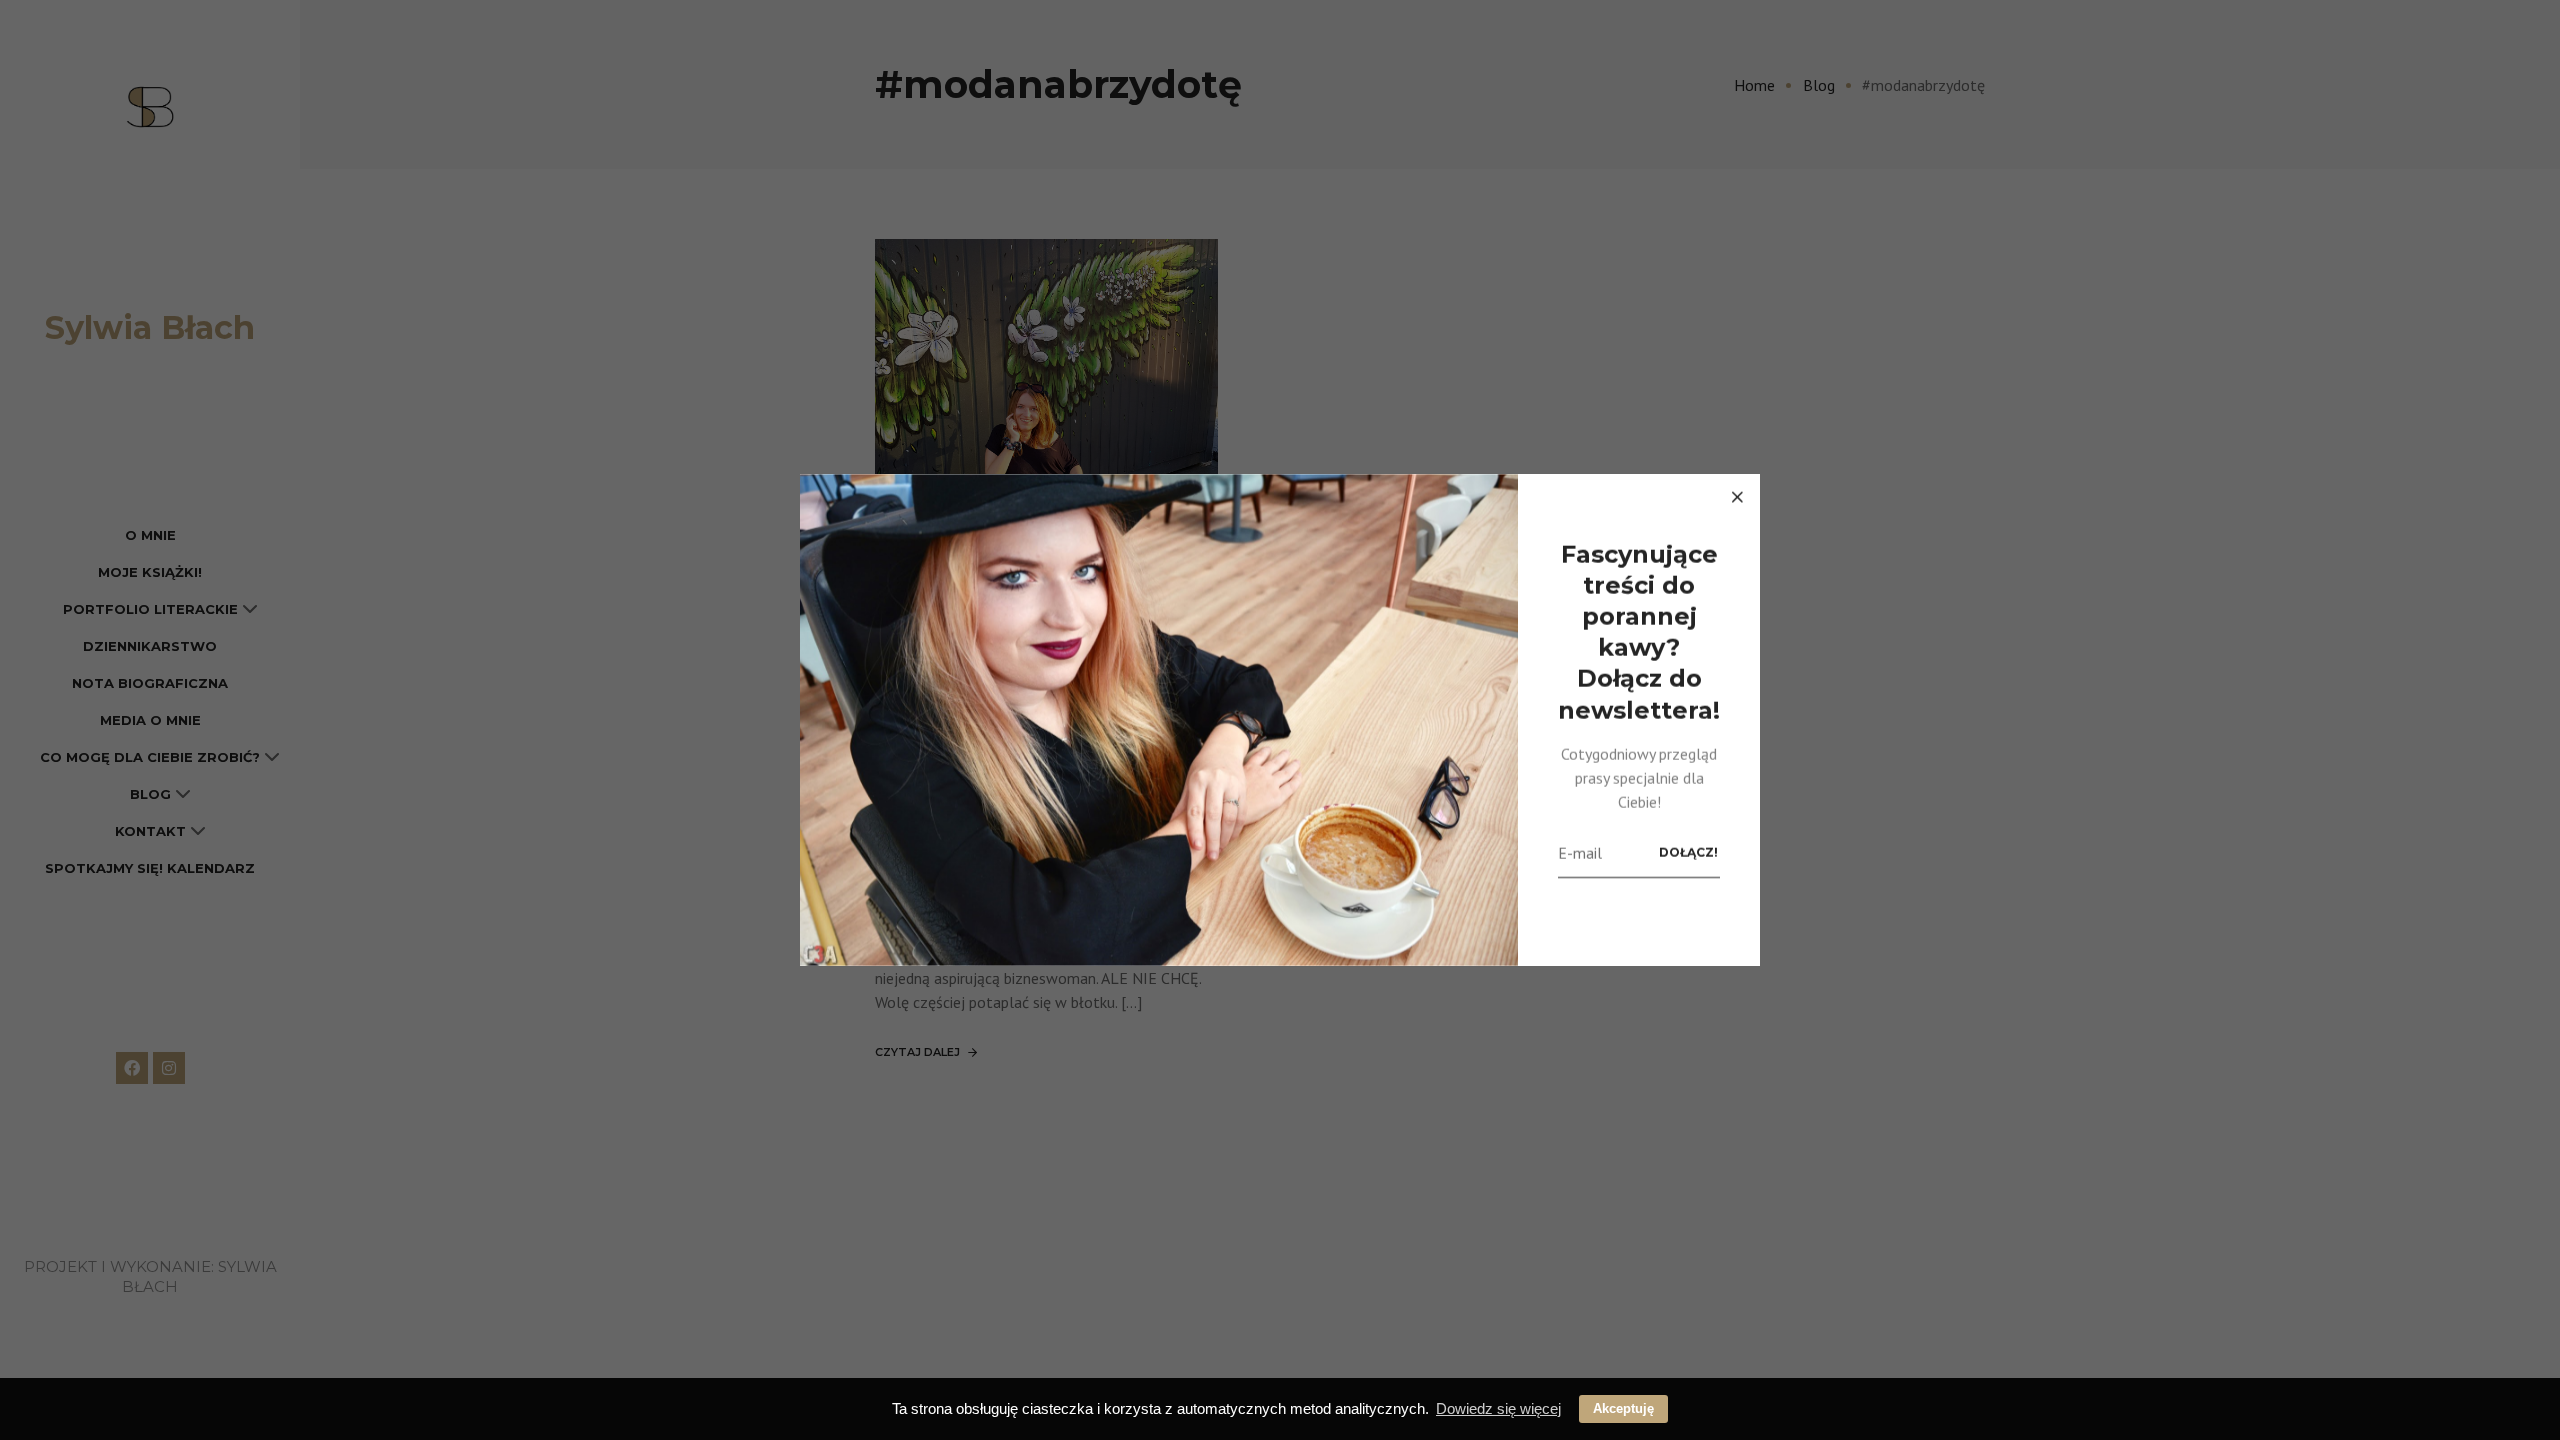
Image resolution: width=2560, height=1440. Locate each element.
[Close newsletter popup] (1737, 497)
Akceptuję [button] (1623, 1408)
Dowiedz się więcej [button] (1498, 1408)
